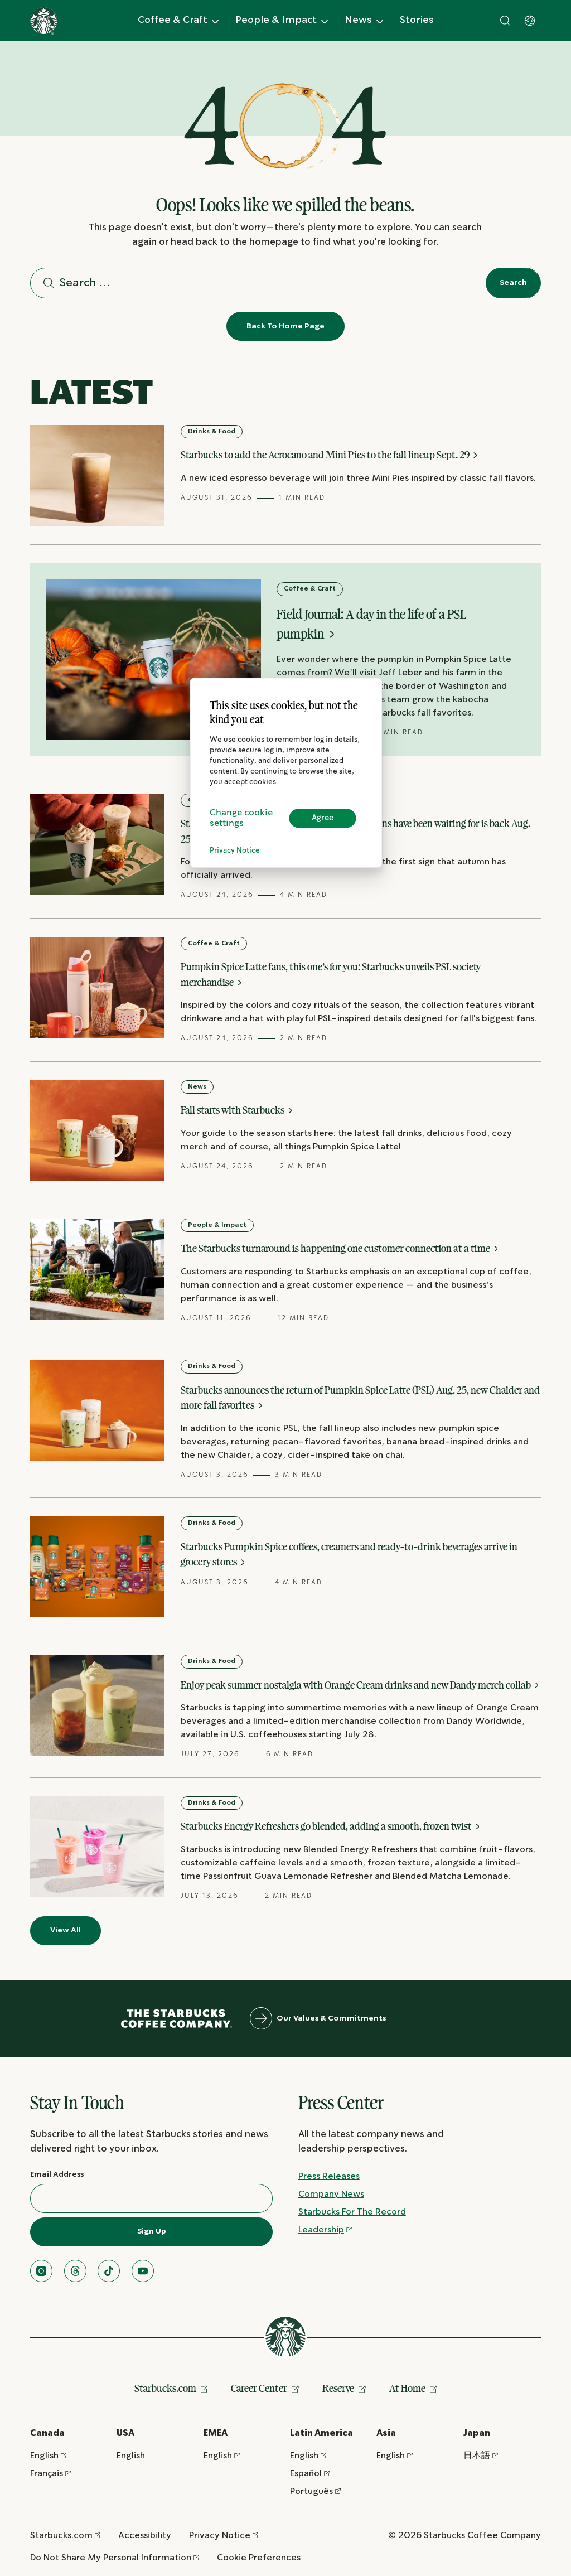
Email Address (57, 2174)
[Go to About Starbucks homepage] (44, 21)
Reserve (338, 2388)
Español (306, 2474)
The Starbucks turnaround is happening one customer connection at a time (336, 1248)
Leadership (321, 2230)
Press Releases (329, 2176)
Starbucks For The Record (352, 2212)
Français (47, 2474)
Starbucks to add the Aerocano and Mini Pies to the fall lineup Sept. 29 (326, 455)
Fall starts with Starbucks (233, 1110)
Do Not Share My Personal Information (111, 2558)
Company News (331, 2194)
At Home (407, 2388)
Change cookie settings (241, 818)
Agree (323, 818)
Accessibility (145, 2536)
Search (513, 283)
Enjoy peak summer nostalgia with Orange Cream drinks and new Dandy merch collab (357, 1685)
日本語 (477, 2456)
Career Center (259, 2388)
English (44, 2456)
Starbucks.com (165, 2388)
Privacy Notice (235, 851)
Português (311, 2492)
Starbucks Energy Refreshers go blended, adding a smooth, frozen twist (327, 1826)
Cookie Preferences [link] (259, 2558)
